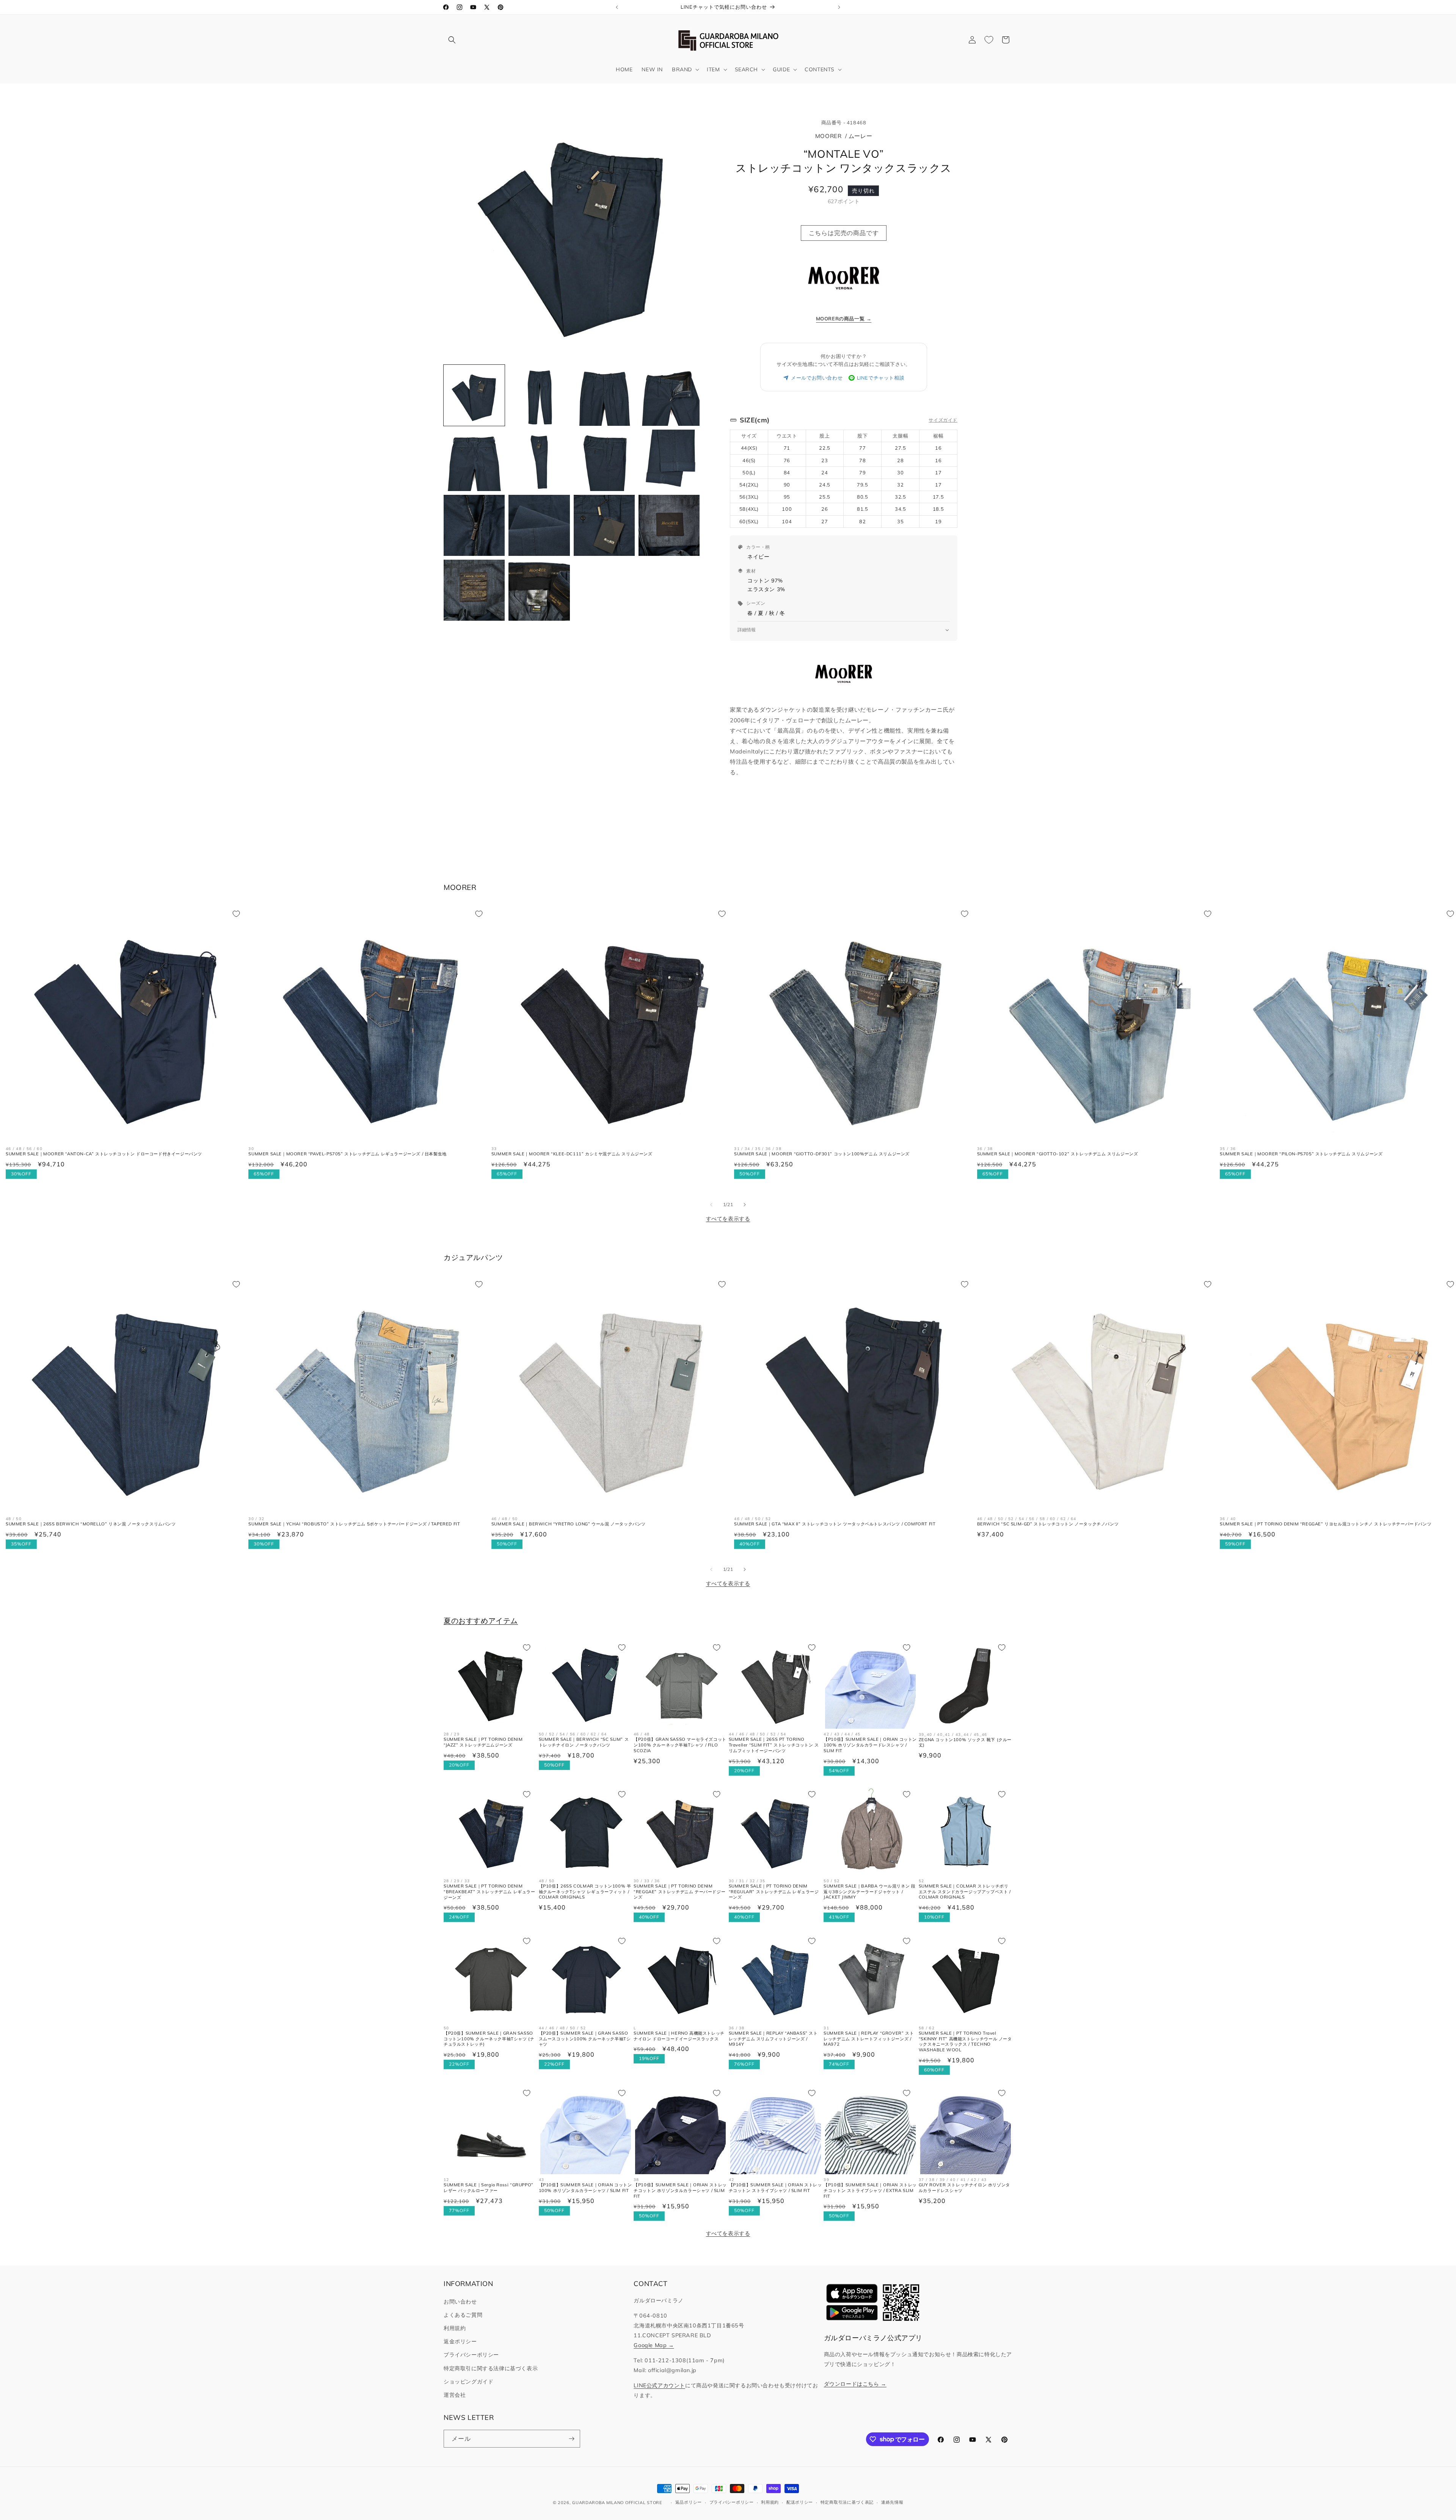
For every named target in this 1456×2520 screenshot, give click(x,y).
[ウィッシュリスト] (989, 40)
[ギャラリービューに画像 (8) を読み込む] (669, 460)
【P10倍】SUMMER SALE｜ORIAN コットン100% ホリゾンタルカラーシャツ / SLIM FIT (585, 2188)
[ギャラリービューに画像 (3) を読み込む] (604, 395)
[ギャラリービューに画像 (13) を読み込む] (474, 590)
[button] (452, 40)
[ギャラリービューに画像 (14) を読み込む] (539, 590)
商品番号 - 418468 (844, 122)
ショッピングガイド (468, 2382)
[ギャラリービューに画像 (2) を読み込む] (539, 395)
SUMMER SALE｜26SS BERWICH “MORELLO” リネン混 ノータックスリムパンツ (91, 1524)
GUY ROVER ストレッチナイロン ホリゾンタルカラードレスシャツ (964, 2188)
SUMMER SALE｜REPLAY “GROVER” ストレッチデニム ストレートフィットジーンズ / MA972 (869, 2038)
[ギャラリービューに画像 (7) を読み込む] (604, 460)
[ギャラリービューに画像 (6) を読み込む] (539, 460)
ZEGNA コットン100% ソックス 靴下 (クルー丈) (965, 1743)
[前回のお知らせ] (617, 7)
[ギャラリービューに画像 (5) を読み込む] (474, 460)
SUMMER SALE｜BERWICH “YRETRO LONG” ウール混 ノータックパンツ (569, 1524)
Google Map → (654, 2345)
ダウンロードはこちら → (855, 2384)
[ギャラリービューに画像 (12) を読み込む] (669, 525)
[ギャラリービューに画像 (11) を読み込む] (604, 525)
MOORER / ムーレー (844, 136)
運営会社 (455, 2395)
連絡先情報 (892, 2502)
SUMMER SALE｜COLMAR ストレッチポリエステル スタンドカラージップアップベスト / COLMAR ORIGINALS (965, 1892)
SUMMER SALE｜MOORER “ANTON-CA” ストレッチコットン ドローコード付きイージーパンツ (104, 1154)
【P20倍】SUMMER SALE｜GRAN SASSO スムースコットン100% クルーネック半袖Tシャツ (585, 2038)
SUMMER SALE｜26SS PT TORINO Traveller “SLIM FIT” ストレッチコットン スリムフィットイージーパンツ (774, 1745)
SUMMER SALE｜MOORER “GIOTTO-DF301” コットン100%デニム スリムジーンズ (822, 1154)
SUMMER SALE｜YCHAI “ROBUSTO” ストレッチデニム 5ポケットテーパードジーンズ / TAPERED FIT (354, 1524)
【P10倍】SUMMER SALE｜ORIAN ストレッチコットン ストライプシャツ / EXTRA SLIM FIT (870, 2190)
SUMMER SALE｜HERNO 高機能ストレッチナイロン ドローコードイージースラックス (679, 2036)
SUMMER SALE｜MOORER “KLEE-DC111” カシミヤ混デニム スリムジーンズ (572, 1154)
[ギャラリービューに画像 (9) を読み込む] (474, 525)
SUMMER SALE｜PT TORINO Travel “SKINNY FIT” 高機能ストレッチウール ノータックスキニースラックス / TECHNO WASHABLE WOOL (965, 2041)
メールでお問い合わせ (817, 378)
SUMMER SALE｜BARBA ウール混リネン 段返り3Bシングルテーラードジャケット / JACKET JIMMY (869, 1892)
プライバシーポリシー (471, 2355)
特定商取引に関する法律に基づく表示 (491, 2368)
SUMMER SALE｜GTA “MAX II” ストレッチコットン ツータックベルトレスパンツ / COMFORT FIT (835, 1524)
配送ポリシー (800, 2502)
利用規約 (455, 2328)
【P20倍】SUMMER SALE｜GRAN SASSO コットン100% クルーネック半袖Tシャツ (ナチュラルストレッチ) (489, 2038)
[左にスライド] (711, 1205)
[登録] (571, 2439)
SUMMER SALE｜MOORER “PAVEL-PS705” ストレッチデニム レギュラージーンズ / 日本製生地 (347, 1154)
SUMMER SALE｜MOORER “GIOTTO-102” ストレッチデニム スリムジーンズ (1058, 1154)
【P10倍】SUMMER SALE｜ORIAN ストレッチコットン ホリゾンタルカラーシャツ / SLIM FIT (680, 2190)
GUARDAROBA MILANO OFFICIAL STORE (617, 2503)
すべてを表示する (728, 1219)
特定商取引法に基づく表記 (847, 2502)
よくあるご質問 (463, 2315)
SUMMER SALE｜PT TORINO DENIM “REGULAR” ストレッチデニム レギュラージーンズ (774, 1892)
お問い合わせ (460, 2302)
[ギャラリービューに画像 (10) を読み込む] (539, 525)
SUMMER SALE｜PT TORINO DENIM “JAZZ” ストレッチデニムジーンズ (483, 1742)
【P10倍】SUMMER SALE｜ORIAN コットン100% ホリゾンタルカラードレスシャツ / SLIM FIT (870, 1745)
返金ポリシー (460, 2341)
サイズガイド (943, 420)
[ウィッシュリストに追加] (236, 914)
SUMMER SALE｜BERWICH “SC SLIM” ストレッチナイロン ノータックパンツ (584, 1742)
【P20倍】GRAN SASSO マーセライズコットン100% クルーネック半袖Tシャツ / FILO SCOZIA (680, 1745)
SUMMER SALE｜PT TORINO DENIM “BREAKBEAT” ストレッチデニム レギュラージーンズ (490, 1892)
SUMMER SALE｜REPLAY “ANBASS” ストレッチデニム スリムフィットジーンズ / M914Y (773, 2038)
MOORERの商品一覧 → (844, 319)
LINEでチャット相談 (881, 378)
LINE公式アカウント (659, 2385)
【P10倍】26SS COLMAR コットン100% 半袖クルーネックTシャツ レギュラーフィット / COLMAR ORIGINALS (585, 1892)
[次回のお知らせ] (839, 7)
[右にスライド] (745, 1205)
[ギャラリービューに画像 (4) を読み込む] (669, 395)
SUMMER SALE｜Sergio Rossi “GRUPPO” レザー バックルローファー (489, 2188)
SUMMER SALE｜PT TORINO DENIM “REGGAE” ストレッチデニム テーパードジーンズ (679, 1892)
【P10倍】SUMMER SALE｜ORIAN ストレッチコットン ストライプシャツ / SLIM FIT (775, 2188)
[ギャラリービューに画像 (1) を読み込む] (474, 395)
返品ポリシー (689, 2502)
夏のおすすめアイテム (481, 1621)
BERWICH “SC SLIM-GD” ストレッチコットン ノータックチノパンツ (1048, 1524)
